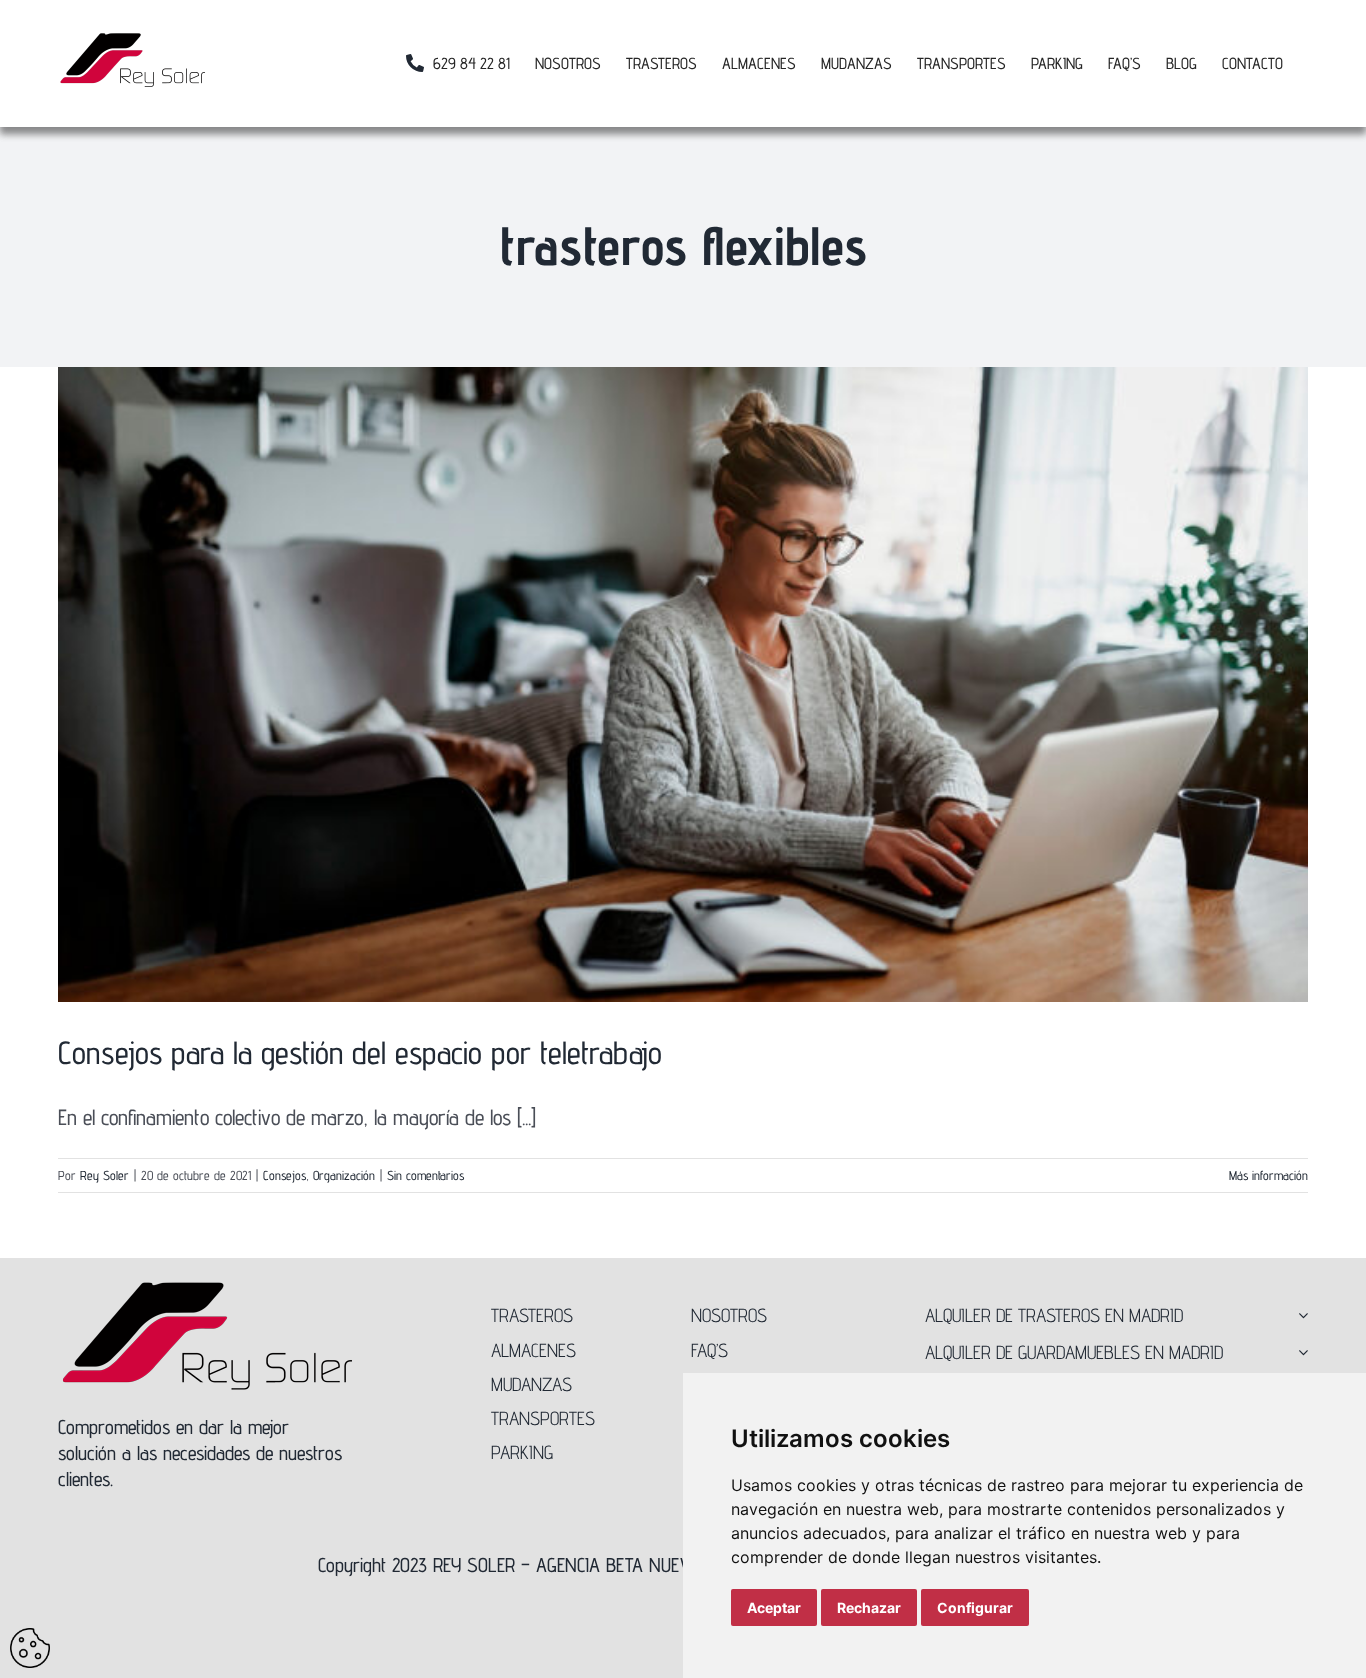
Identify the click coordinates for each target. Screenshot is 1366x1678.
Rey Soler (104, 1175)
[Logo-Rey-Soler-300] (208, 1289)
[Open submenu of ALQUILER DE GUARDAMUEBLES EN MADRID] (1299, 1352)
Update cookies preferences (30, 1648)
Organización (344, 1175)
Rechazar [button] (869, 1607)
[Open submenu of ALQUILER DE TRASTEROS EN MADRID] (1299, 1315)
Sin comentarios (425, 1175)
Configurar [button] (975, 1607)
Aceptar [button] (774, 1607)
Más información (1268, 1175)
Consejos (284, 1175)
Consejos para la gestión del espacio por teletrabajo (360, 1052)
